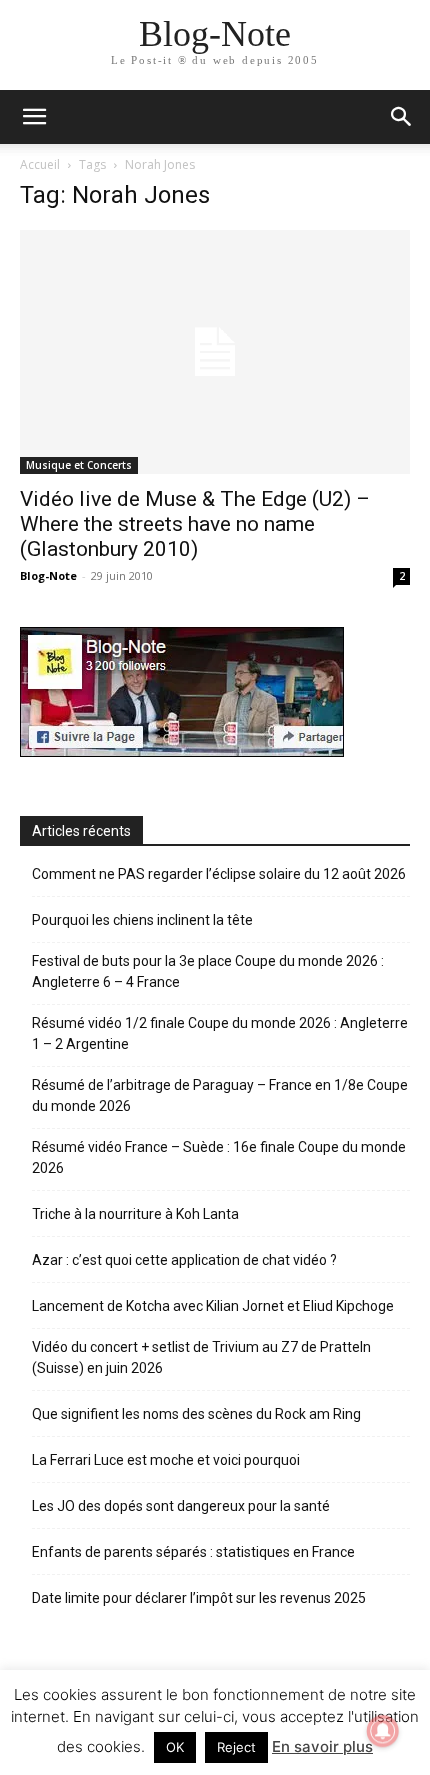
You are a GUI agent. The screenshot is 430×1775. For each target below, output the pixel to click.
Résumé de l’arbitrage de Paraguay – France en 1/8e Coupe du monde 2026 (220, 1095)
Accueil (40, 164)
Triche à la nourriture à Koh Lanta (135, 1214)
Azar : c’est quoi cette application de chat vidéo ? (184, 1260)
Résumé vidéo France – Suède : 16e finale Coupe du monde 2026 (219, 1157)
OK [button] (175, 1747)
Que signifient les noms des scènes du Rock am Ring (196, 1414)
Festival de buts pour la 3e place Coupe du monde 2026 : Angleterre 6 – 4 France (208, 971)
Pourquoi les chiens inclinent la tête (142, 920)
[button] (402, 117)
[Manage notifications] (383, 1731)
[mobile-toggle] (34, 117)
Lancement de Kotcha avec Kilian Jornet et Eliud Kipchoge (213, 1306)
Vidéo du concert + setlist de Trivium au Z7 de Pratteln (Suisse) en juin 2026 (201, 1357)
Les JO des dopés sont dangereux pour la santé (181, 1506)
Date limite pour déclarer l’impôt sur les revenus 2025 (199, 1598)
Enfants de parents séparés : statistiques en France (193, 1552)
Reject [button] (236, 1747)
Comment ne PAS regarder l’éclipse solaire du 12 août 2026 (219, 874)
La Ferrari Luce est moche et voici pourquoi (166, 1460)
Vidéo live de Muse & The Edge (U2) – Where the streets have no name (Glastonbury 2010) (195, 524)
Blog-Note (48, 575)
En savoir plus (322, 1746)
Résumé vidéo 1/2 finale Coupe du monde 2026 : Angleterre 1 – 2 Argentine (220, 1033)
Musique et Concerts (79, 465)
